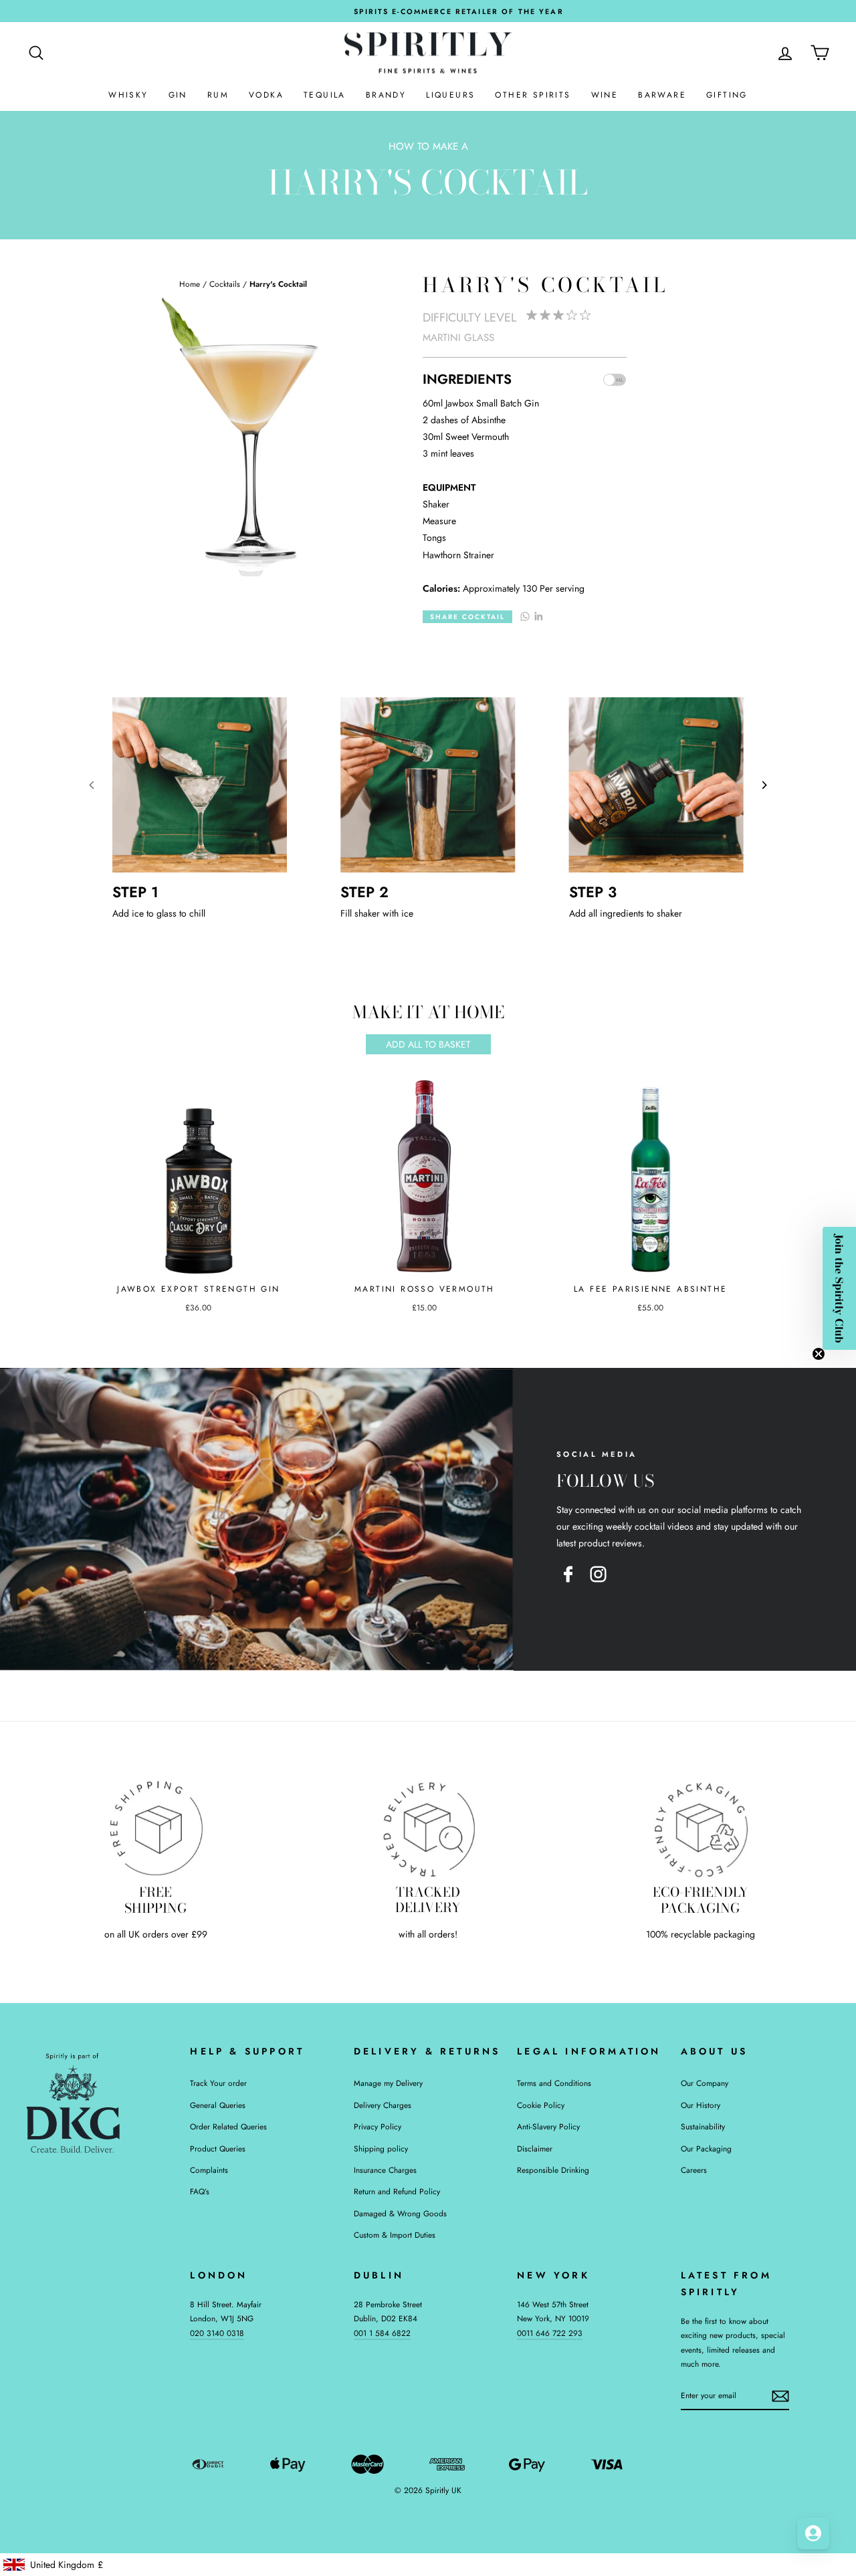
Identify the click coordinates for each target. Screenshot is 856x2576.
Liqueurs (450, 95)
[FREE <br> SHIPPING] (155, 1828)
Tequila (325, 95)
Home (190, 284)
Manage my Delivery (388, 2083)
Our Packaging (706, 2148)
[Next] (764, 785)
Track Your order (218, 2083)
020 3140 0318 (217, 2333)
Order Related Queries (228, 2126)
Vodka (266, 95)
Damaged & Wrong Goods (400, 2213)
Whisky (128, 95)
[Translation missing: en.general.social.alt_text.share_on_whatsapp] (525, 615)
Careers (694, 2170)
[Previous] (92, 785)
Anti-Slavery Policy (548, 2126)
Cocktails (225, 284)
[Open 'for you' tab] (813, 2533)
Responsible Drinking (553, 2170)
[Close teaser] (819, 1354)
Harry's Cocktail (278, 284)
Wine (605, 95)
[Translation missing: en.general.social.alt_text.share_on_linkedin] (538, 615)
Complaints (209, 2170)
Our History (701, 2105)
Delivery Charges (383, 2105)
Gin (178, 95)
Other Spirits (533, 95)
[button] (839, 1288)
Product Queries (218, 2148)
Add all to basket (428, 1044)
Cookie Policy (541, 2105)
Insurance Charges (385, 2170)
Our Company (705, 2083)
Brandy (386, 95)
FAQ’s (200, 2191)
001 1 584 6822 (382, 2333)
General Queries (218, 2105)
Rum (218, 95)
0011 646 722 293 (550, 2333)
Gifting (727, 95)
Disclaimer (535, 2148)
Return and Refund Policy (397, 2191)
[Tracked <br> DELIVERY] (428, 1828)
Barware (662, 95)
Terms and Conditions (554, 2083)
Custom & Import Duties (395, 2235)
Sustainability (703, 2126)
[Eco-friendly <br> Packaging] (701, 1828)
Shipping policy (381, 2148)
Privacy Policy (378, 2126)
